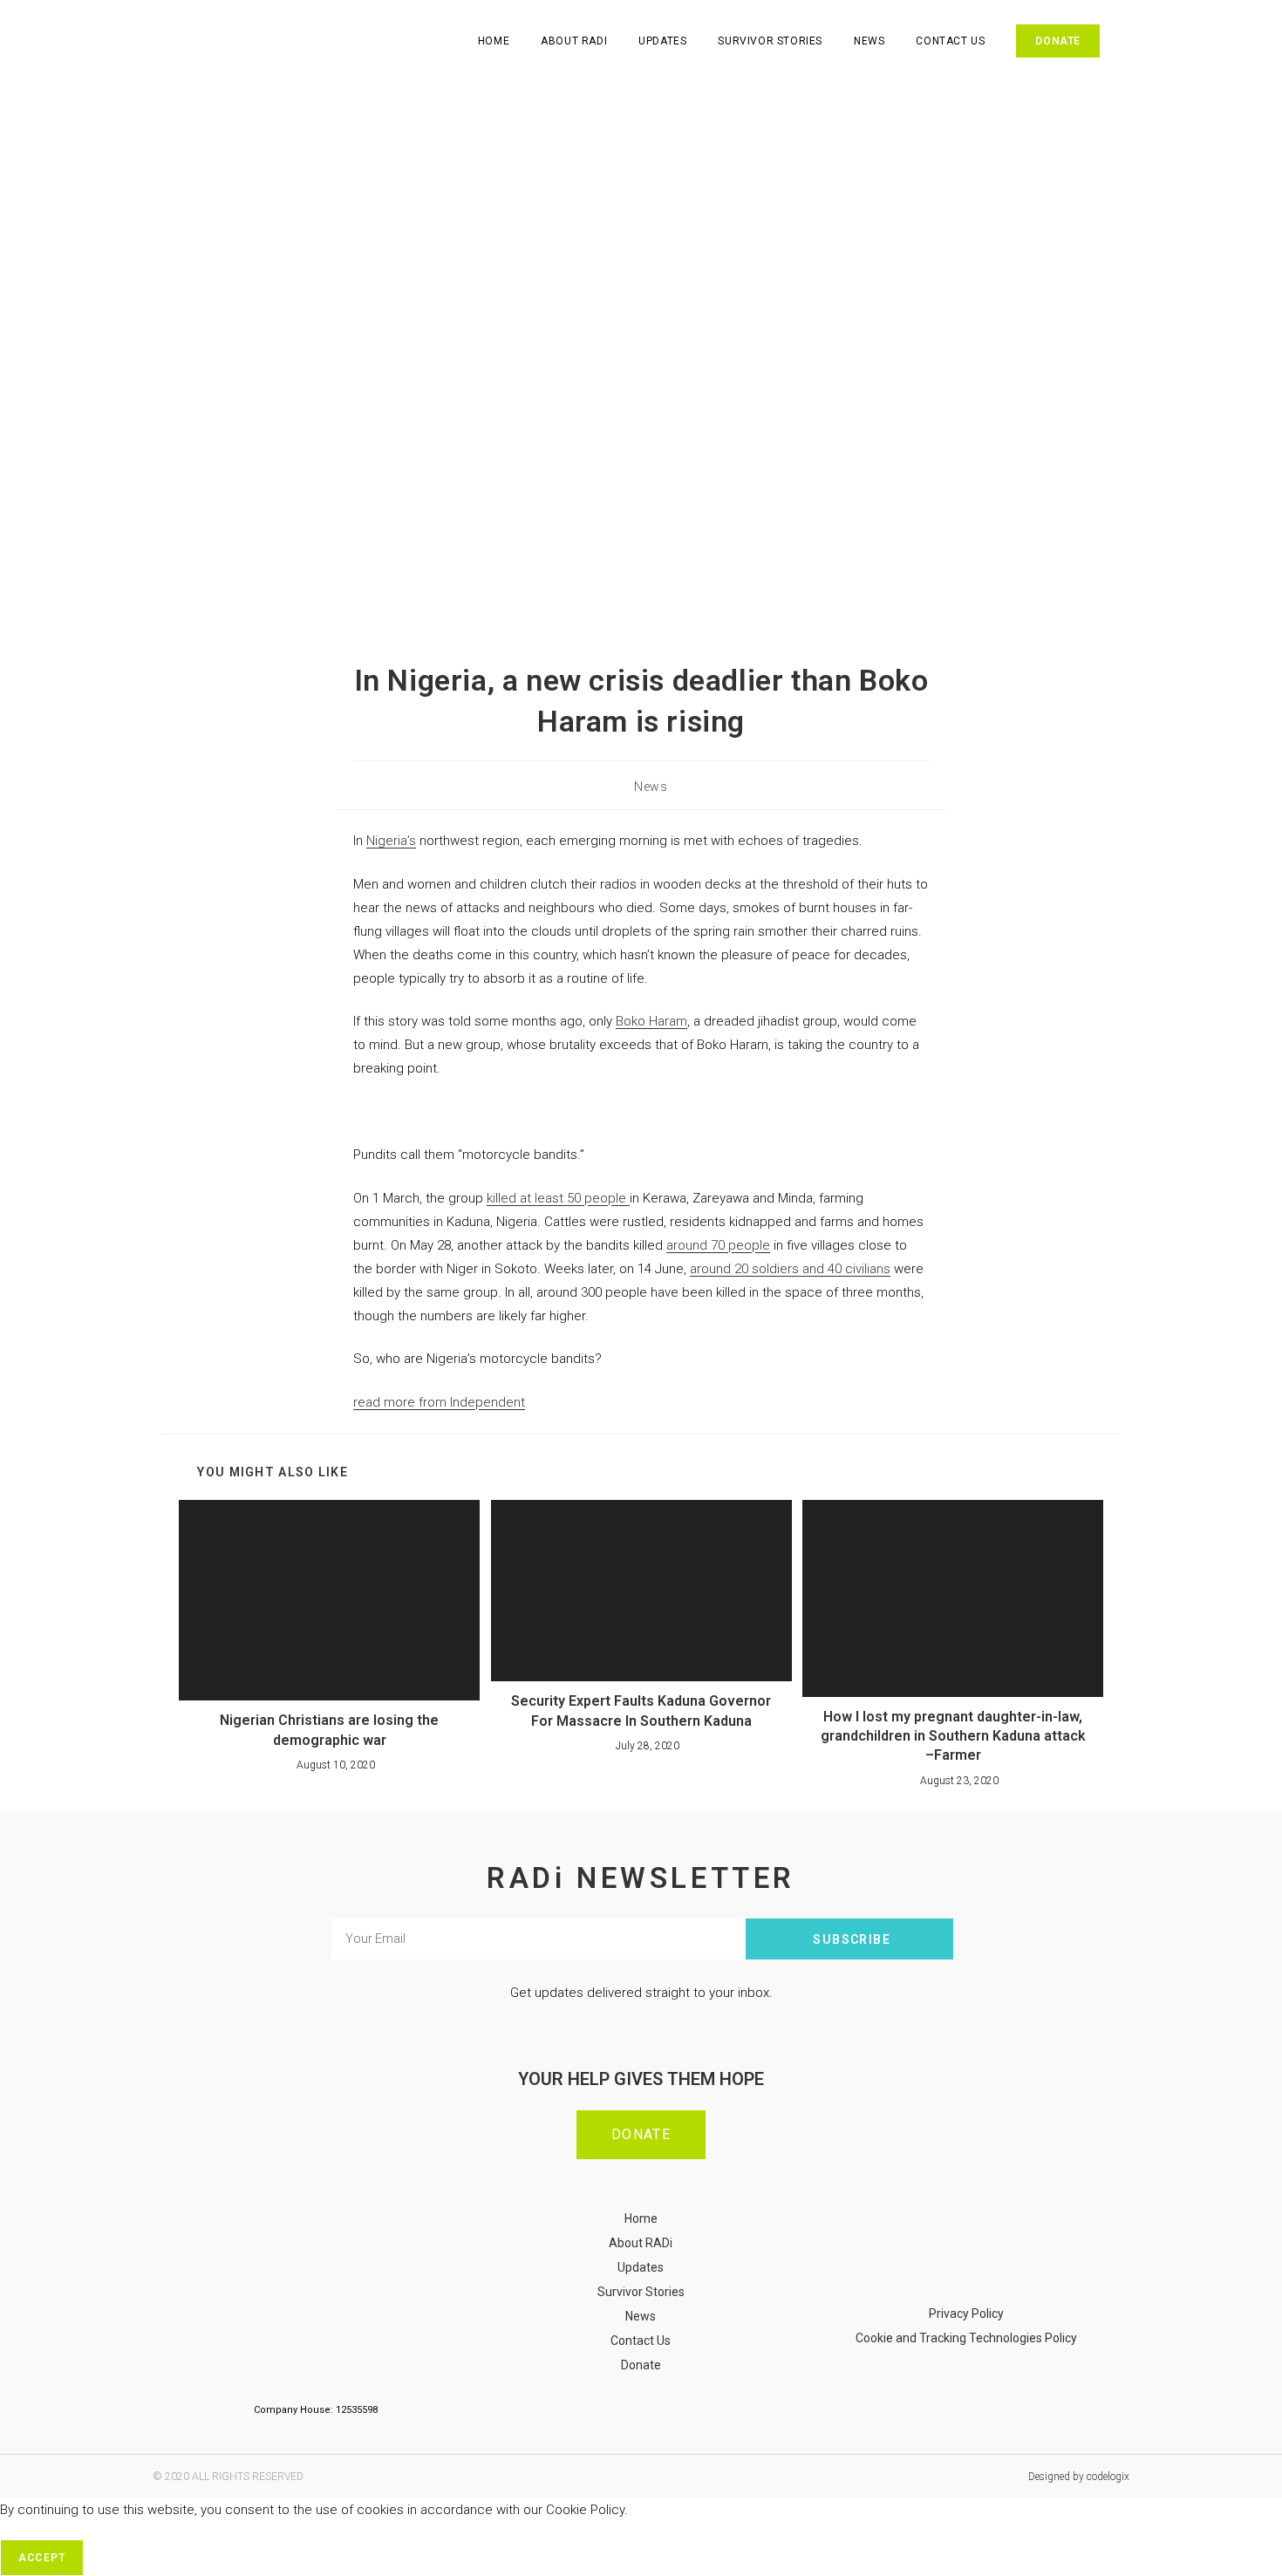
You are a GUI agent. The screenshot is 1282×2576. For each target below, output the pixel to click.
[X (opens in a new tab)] (1135, 41)
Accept (42, 2558)
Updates (641, 2267)
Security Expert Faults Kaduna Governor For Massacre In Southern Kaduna (641, 1711)
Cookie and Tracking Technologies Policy (966, 2338)
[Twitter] (992, 2254)
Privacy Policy (966, 2314)
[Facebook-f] (941, 2254)
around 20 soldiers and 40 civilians (790, 1269)
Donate (641, 2365)
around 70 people (718, 1245)
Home (641, 2218)
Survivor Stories (641, 2292)
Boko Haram (651, 1021)
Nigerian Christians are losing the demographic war (329, 1730)
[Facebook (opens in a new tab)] (1159, 41)
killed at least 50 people (558, 1198)
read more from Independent (439, 1402)
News (651, 787)
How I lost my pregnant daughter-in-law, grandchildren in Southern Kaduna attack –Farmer (953, 1736)
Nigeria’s (391, 841)
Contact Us (641, 2341)
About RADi (641, 2243)
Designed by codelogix (1079, 2477)
